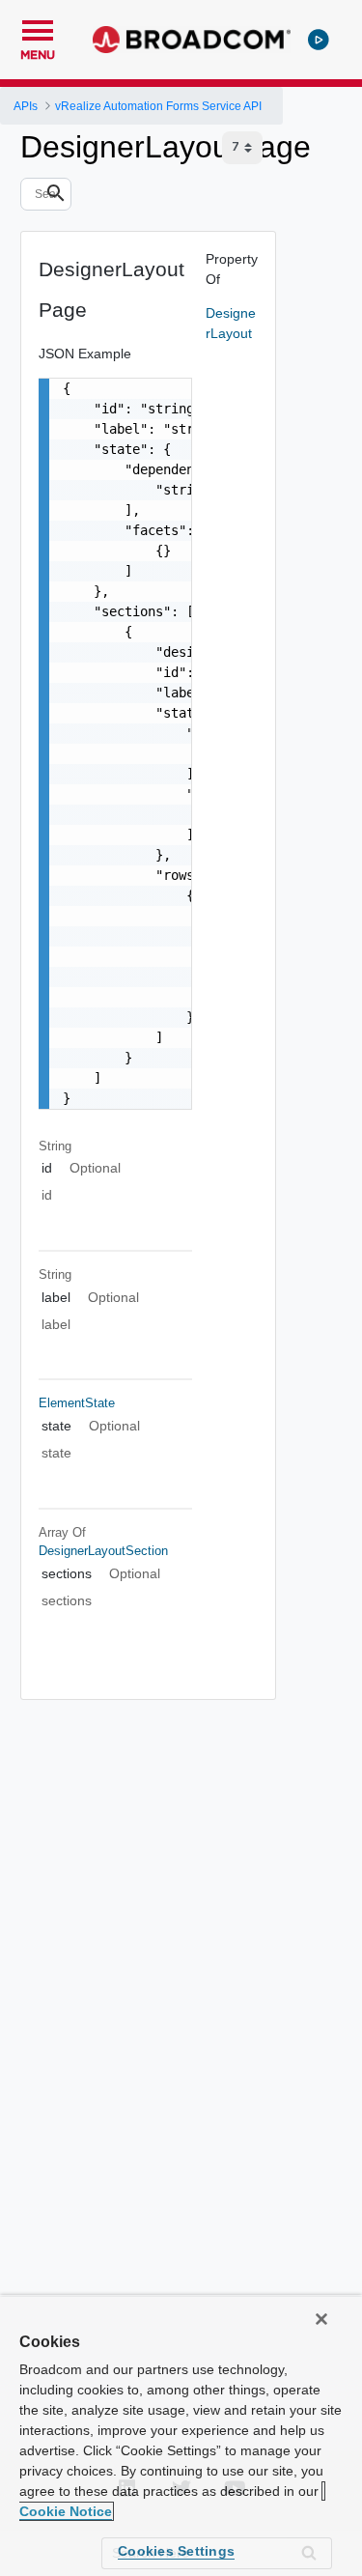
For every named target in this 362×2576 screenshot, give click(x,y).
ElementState (77, 1403)
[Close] (321, 2319)
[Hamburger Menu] (38, 28)
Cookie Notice (66, 2511)
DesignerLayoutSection (103, 1551)
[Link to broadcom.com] (192, 40)
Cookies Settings (176, 2551)
